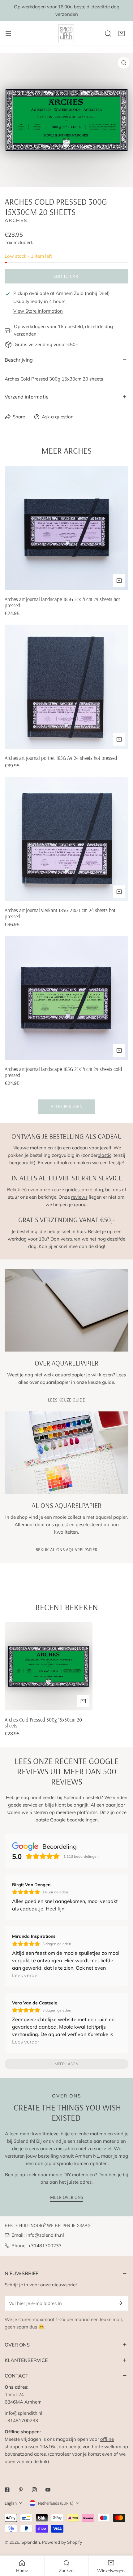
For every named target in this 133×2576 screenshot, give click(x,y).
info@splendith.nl (45, 2235)
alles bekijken (67, 1106)
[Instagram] (34, 2490)
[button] (122, 33)
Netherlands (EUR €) (56, 2503)
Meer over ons (66, 2197)
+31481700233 (45, 2246)
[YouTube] (48, 2490)
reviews (79, 1197)
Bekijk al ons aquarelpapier (66, 1550)
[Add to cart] (119, 581)
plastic (104, 1155)
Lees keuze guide (66, 1400)
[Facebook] (7, 2490)
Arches (16, 220)
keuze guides (65, 1190)
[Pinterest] (21, 2490)
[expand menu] (8, 33)
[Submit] (120, 2303)
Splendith (31, 2542)
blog (98, 1190)
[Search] (108, 33)
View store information (38, 311)
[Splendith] (66, 33)
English (11, 2503)
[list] (66, 120)
